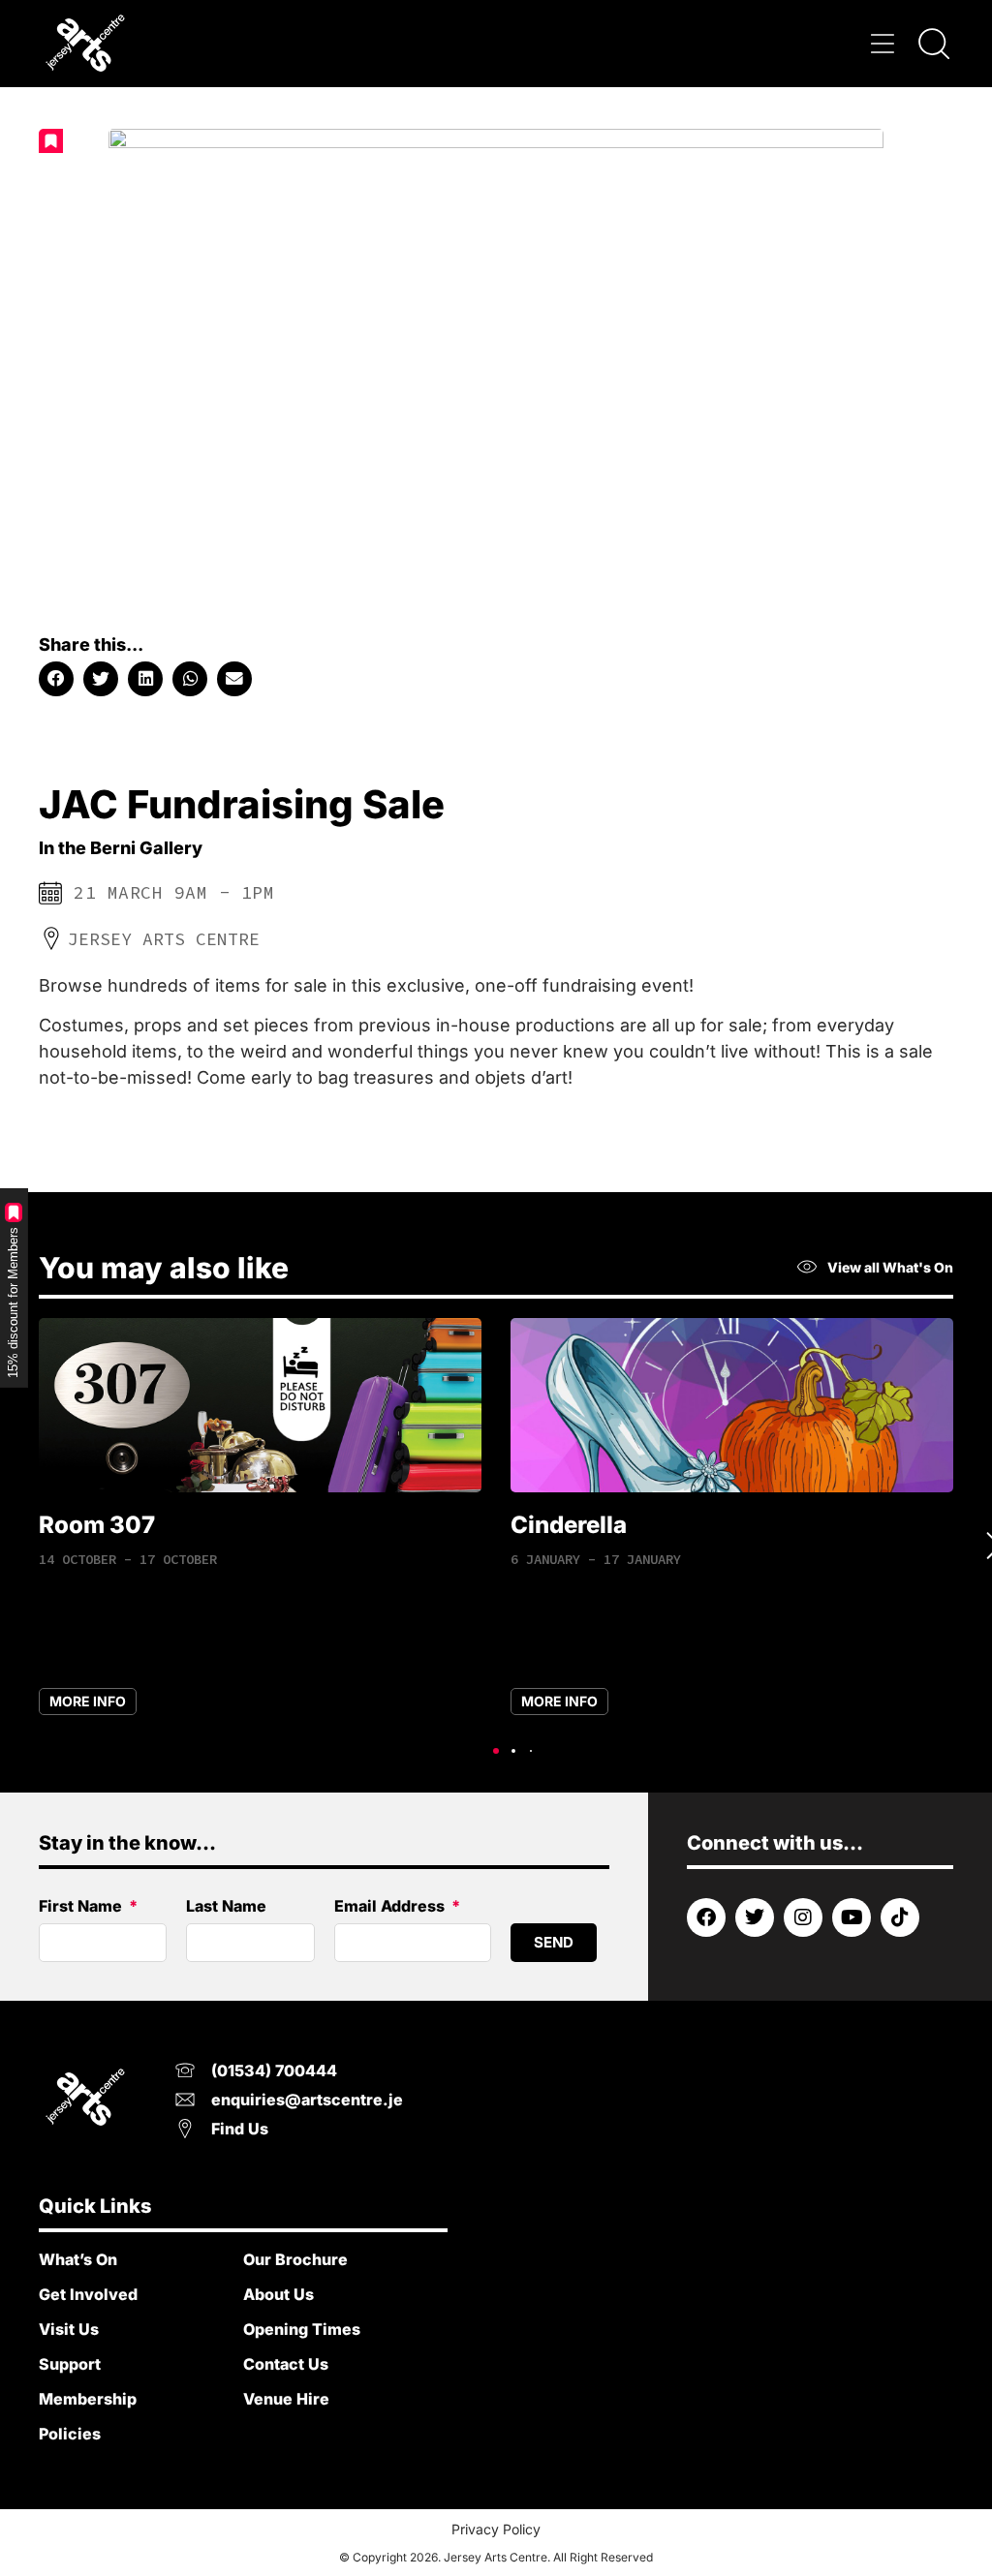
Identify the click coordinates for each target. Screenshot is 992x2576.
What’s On (78, 2259)
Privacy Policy (496, 2529)
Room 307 (97, 1525)
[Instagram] (803, 1917)
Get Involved (88, 2294)
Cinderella (569, 1525)
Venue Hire (286, 2399)
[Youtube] (852, 1917)
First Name (82, 1907)
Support (70, 2364)
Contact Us (286, 2364)
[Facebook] (706, 1917)
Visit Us (69, 2329)
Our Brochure (295, 2259)
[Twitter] (755, 1917)
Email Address (391, 1907)
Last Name (226, 1907)
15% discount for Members (13, 1303)
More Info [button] (88, 1701)
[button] (883, 44)
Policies (70, 2434)
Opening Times (302, 2329)
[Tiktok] (900, 1917)
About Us (279, 2294)
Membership (88, 2399)
